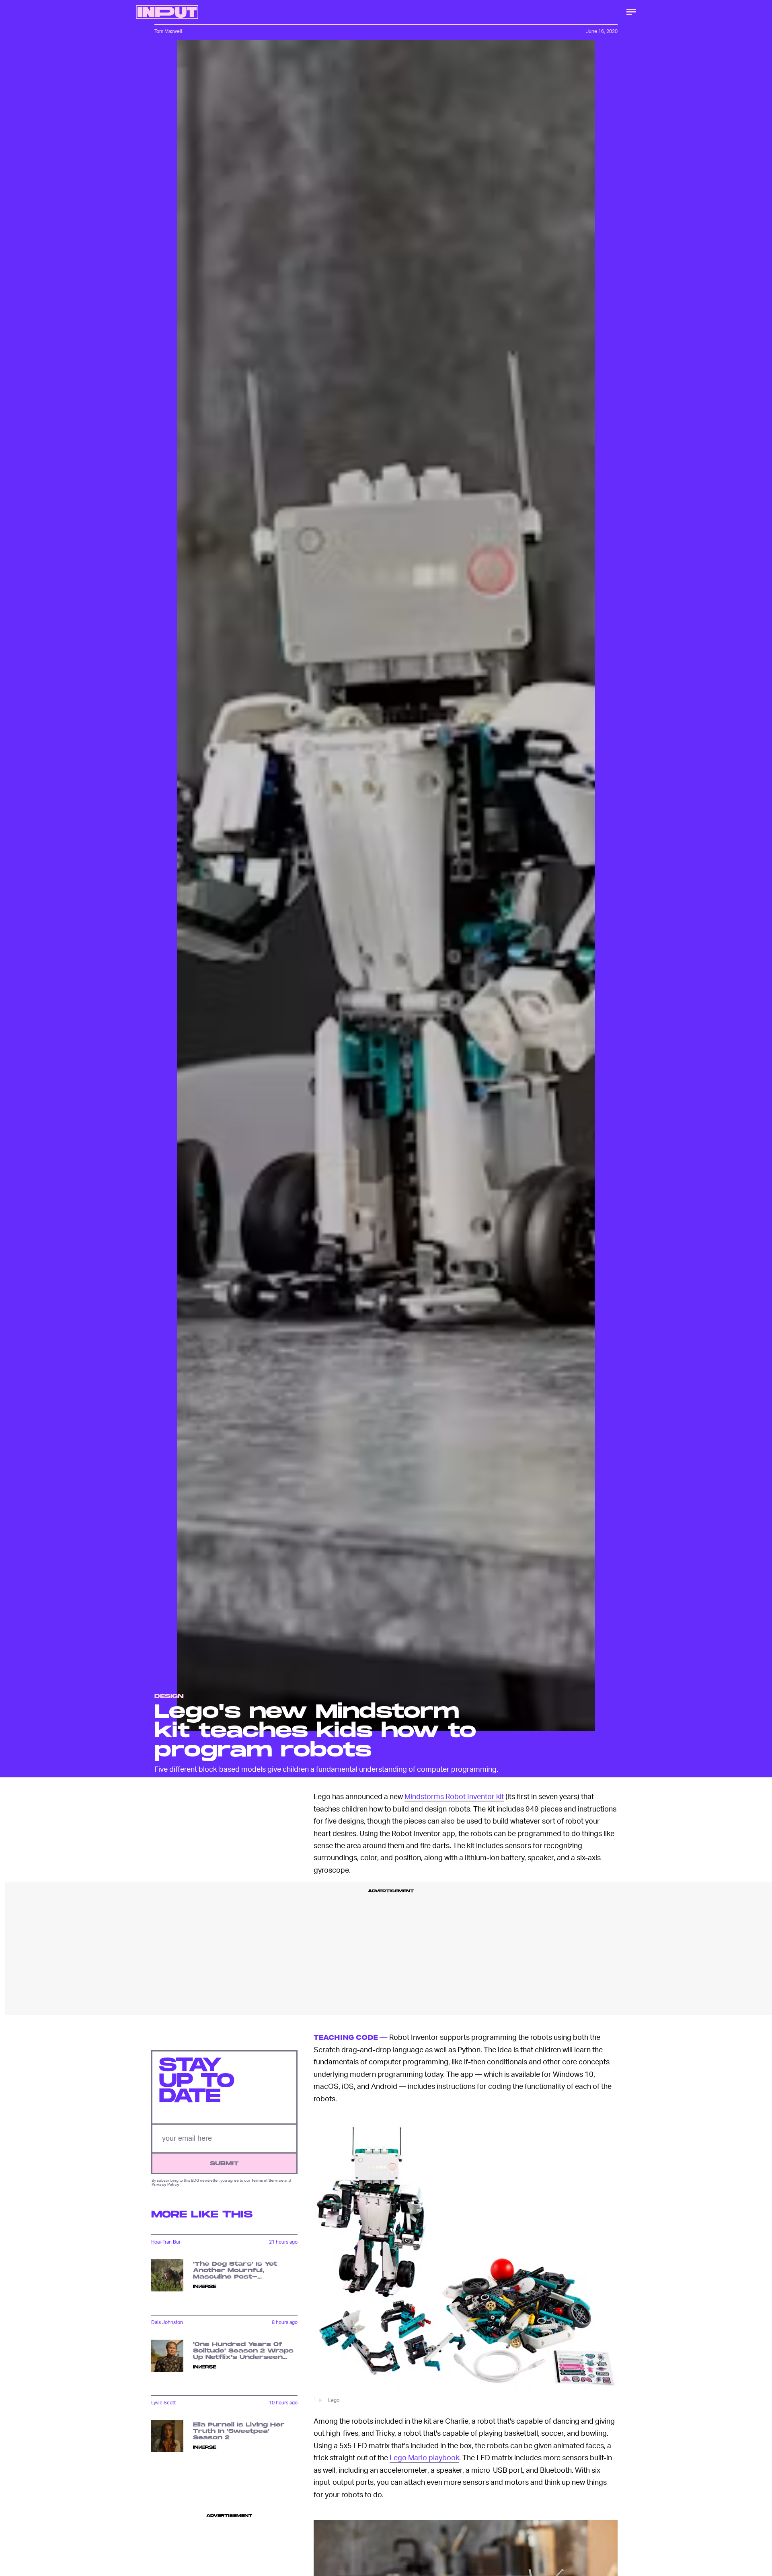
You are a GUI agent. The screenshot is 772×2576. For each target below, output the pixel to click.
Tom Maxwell (168, 31)
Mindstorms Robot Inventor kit (454, 1796)
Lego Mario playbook (424, 2457)
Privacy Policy (165, 2184)
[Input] (167, 12)
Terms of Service (267, 2180)
